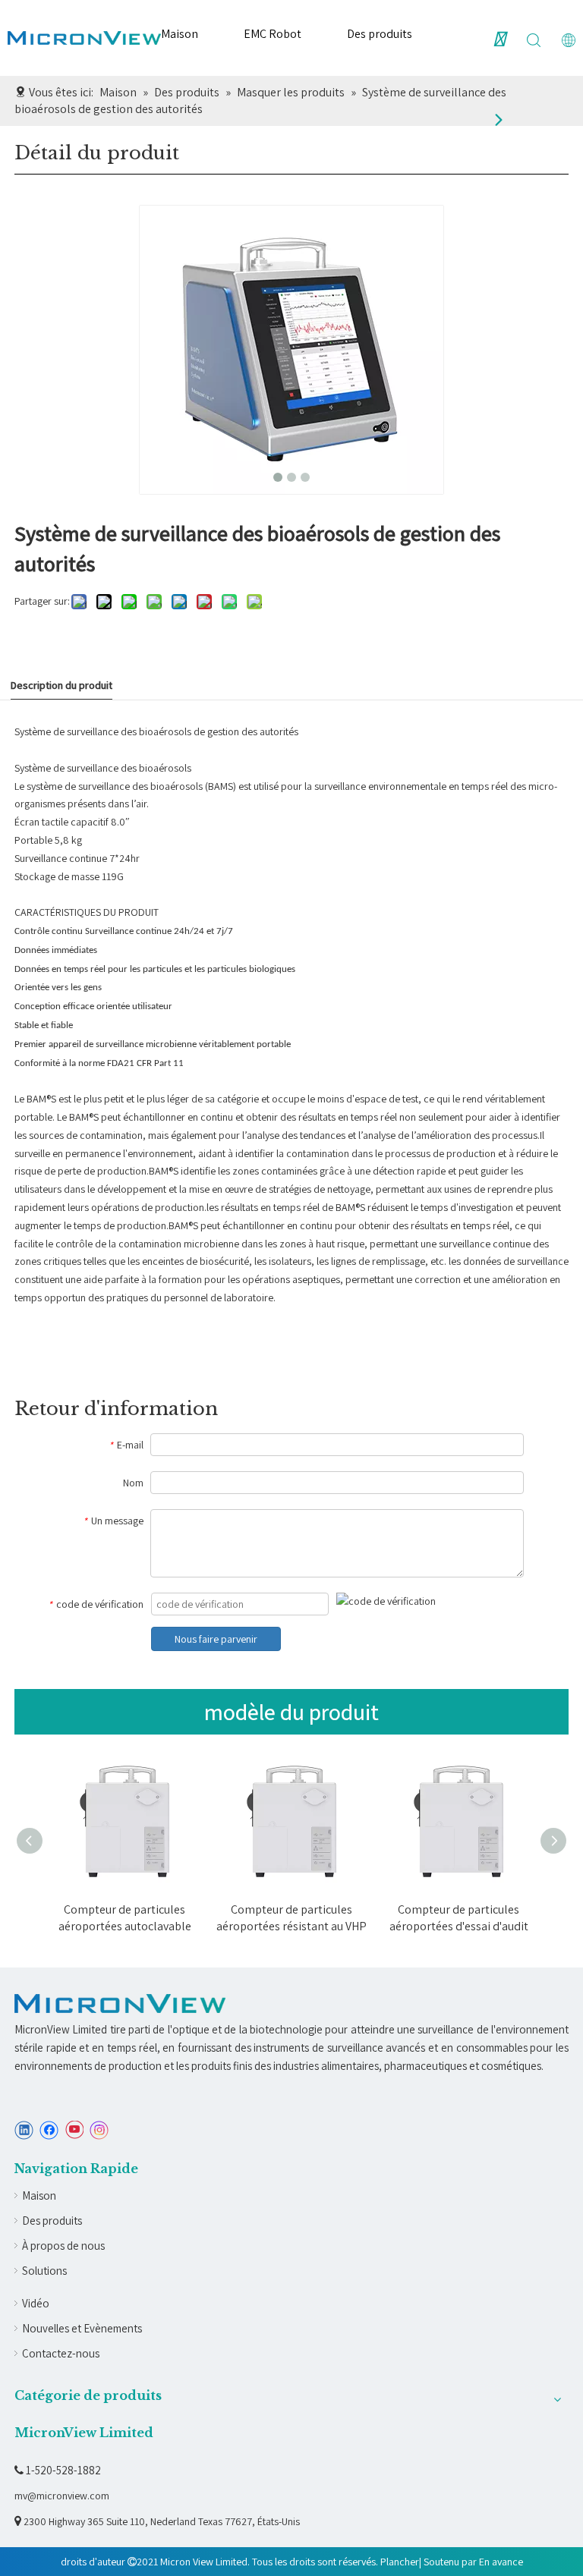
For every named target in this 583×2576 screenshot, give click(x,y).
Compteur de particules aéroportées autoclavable (125, 1918)
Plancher (400, 2562)
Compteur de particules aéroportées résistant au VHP (291, 1918)
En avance (501, 2562)
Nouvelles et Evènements (82, 2328)
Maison (180, 34)
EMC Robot (273, 34)
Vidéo (36, 2303)
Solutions (44, 2271)
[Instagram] (99, 2130)
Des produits (380, 34)
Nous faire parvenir (216, 1639)
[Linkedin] (24, 2130)
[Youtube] (74, 2130)
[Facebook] (49, 2130)
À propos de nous (63, 2246)
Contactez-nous (61, 2353)
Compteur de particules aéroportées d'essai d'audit (459, 1918)
